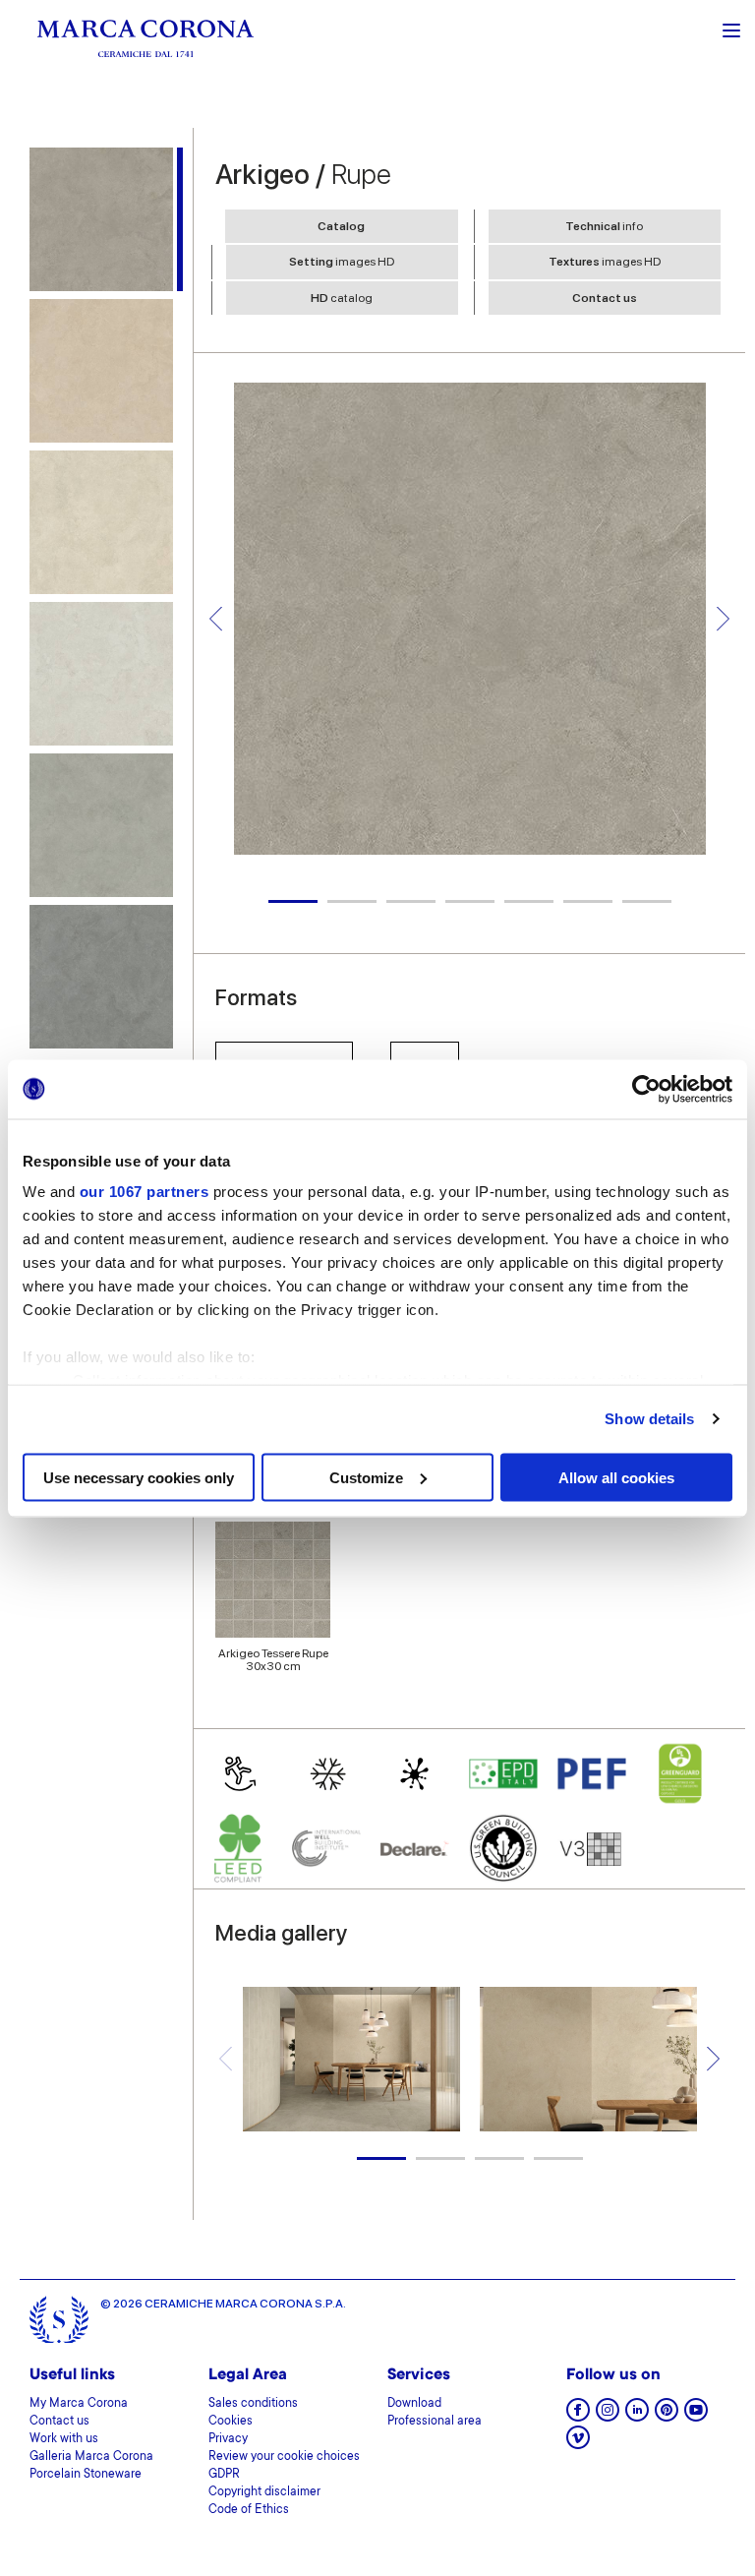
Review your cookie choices (284, 2457)
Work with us (64, 2439)
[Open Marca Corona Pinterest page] (667, 2416)
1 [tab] (293, 901)
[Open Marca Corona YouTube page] (696, 2416)
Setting (342, 262)
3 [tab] (411, 901)
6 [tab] (588, 901)
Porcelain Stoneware (86, 2475)
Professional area (435, 2422)
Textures (605, 262)
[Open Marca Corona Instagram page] (608, 2416)
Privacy (228, 2439)
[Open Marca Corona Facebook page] (578, 2416)
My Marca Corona (79, 2404)
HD (342, 298)
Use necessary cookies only (139, 1477)
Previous (216, 618)
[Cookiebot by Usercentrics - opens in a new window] (646, 1089)
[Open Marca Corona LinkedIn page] (637, 2416)
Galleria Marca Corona (91, 2457)
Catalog (341, 226)
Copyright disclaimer (264, 2492)
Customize (366, 1477)
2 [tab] (352, 901)
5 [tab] (529, 901)
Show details (649, 1419)
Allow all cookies (616, 1477)
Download (414, 2404)
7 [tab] (647, 901)
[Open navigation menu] (731, 29)
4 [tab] (470, 901)
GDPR (224, 2475)
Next (723, 618)
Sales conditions (253, 2404)
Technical (604, 226)
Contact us (605, 298)
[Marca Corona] (145, 38)
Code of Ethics (249, 2510)
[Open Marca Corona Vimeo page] (578, 2444)
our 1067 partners (145, 1192)
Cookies (231, 2422)
